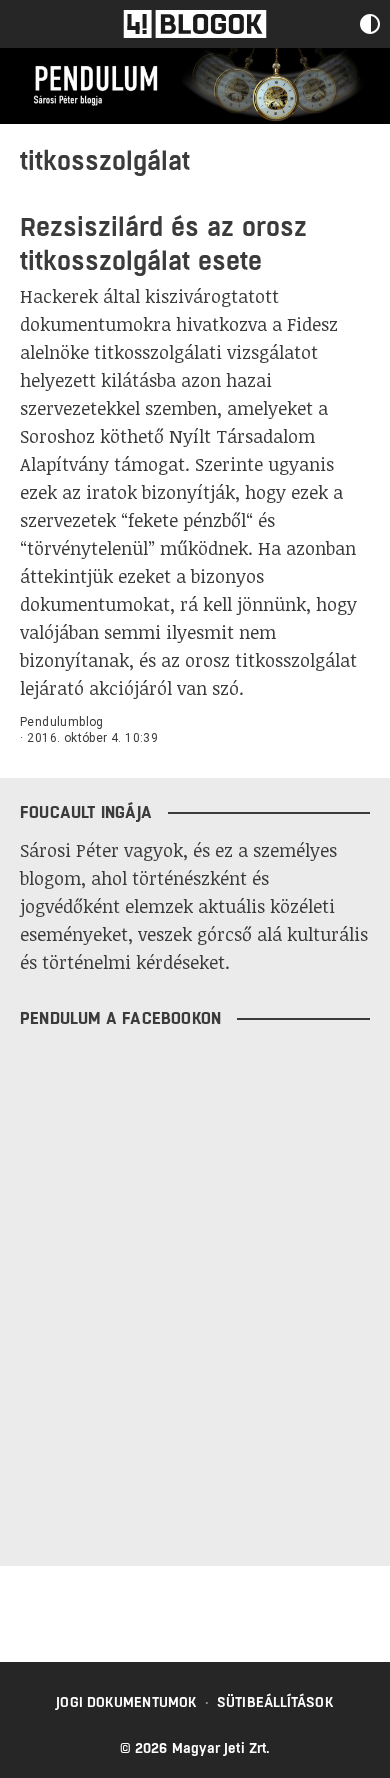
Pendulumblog (62, 722)
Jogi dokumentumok (126, 1702)
